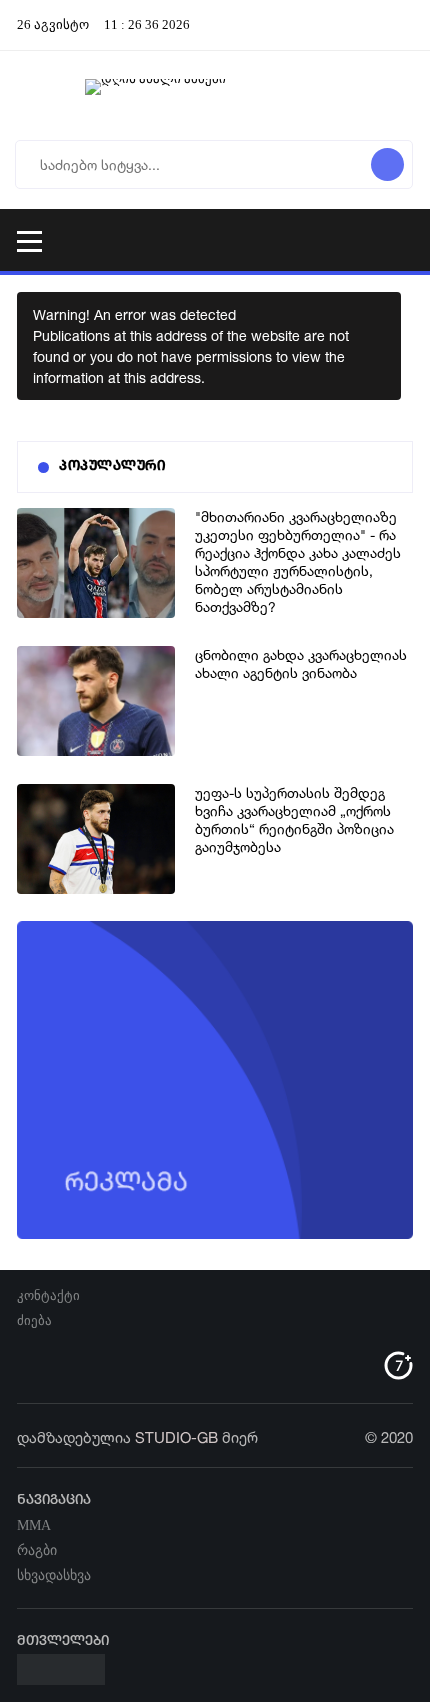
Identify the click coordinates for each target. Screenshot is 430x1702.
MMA (34, 1525)
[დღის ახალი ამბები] (215, 95)
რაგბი (37, 1550)
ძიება (34, 1320)
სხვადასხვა (54, 1575)
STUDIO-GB (176, 1437)
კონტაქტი (48, 1295)
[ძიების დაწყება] (387, 164)
